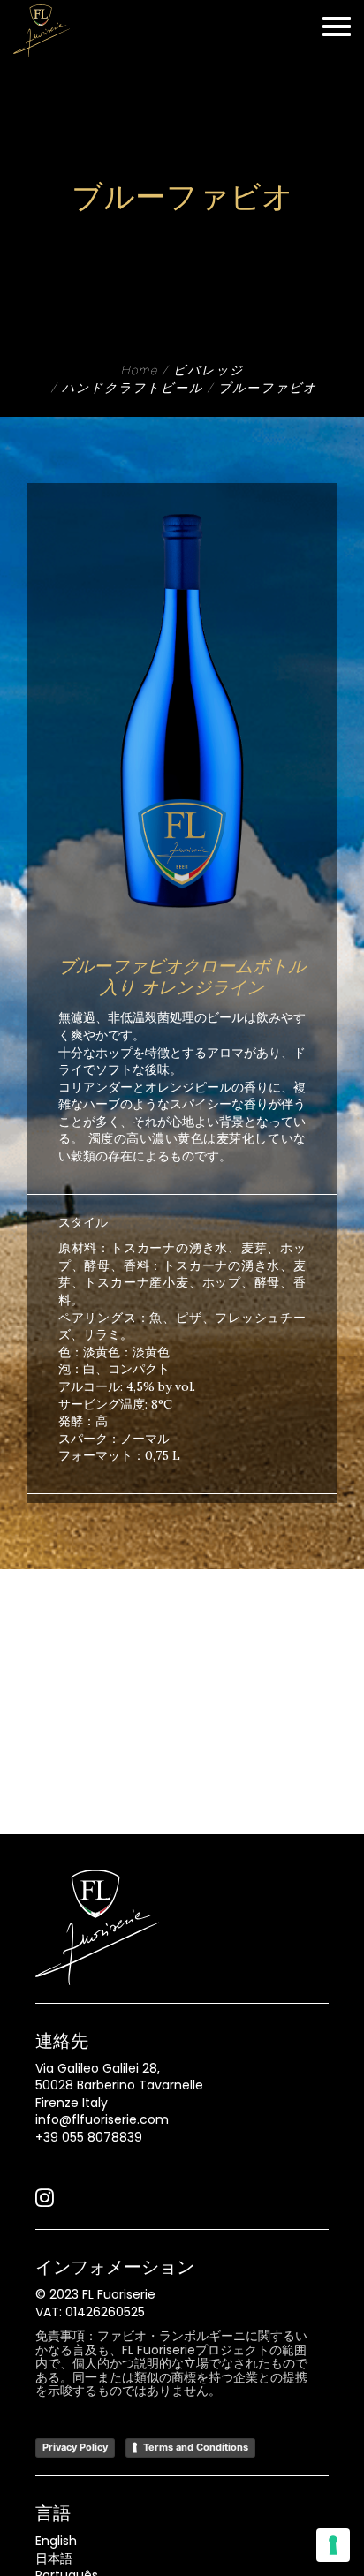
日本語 (54, 2558)
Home (140, 372)
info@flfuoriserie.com (102, 2119)
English (56, 2541)
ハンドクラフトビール (133, 389)
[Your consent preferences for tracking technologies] (333, 2545)
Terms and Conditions (196, 2447)
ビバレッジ (209, 372)
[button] (45, 2202)
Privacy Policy (75, 2447)
